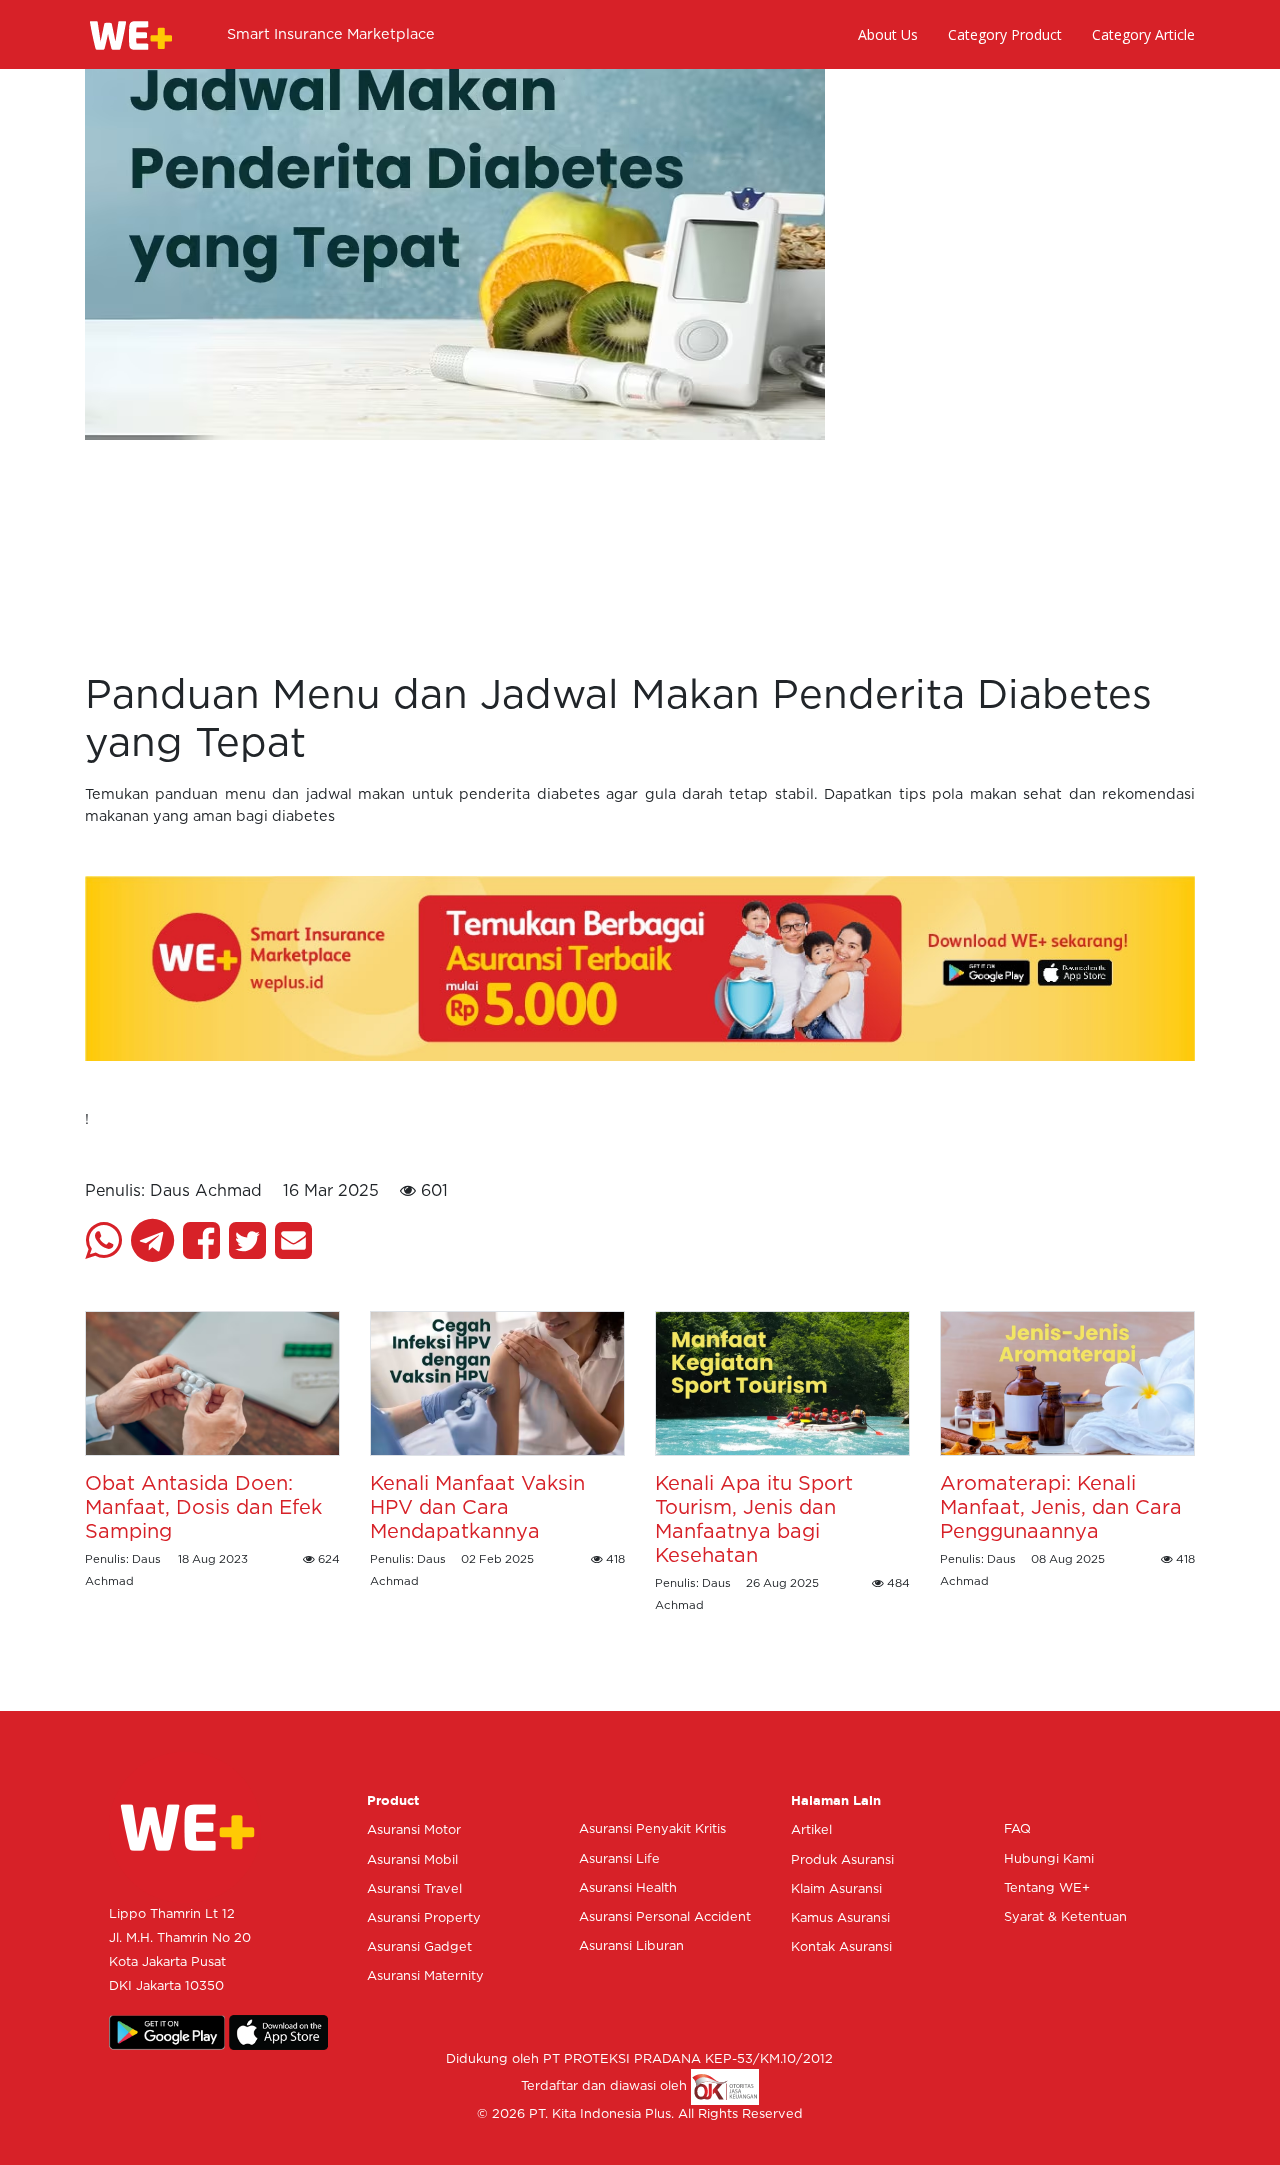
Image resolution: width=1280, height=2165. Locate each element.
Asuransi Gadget (419, 1947)
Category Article (1143, 34)
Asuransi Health (628, 1888)
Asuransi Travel (414, 1889)
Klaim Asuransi (836, 1889)
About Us (888, 34)
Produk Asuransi (842, 1860)
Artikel (811, 1830)
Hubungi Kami (1049, 1859)
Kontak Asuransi (841, 1947)
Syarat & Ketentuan (1065, 1917)
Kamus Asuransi (840, 1918)
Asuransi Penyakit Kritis (652, 1829)
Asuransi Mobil (412, 1860)
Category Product (1005, 34)
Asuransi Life (619, 1859)
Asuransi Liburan (631, 1946)
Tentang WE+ (1047, 1888)
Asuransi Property (424, 1918)
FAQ (1017, 1829)
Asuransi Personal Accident (665, 1917)
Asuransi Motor (414, 1830)
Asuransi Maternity (425, 1976)
